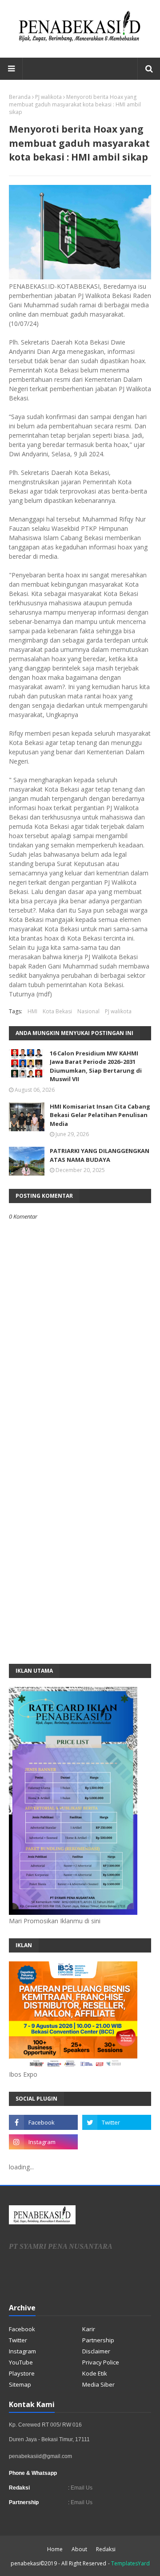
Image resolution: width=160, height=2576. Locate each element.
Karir (89, 2329)
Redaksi (106, 2549)
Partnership (98, 2340)
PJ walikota (48, 97)
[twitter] (117, 2122)
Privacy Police (101, 2362)
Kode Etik (95, 2373)
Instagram (22, 2351)
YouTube (21, 2362)
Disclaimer (96, 2351)
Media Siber (98, 2384)
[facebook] (43, 2122)
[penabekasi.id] (80, 42)
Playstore (22, 2373)
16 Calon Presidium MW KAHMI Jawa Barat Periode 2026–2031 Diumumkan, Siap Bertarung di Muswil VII (96, 1066)
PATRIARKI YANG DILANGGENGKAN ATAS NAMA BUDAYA (100, 1155)
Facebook (22, 2329)
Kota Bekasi (57, 1011)
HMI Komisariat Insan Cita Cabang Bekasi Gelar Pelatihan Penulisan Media (100, 1115)
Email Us (81, 2488)
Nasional (88, 1011)
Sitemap (20, 2384)
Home (55, 2549)
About (79, 2549)
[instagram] (43, 2142)
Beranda (20, 97)
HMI (32, 1011)
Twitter (18, 2340)
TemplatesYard (130, 2563)
